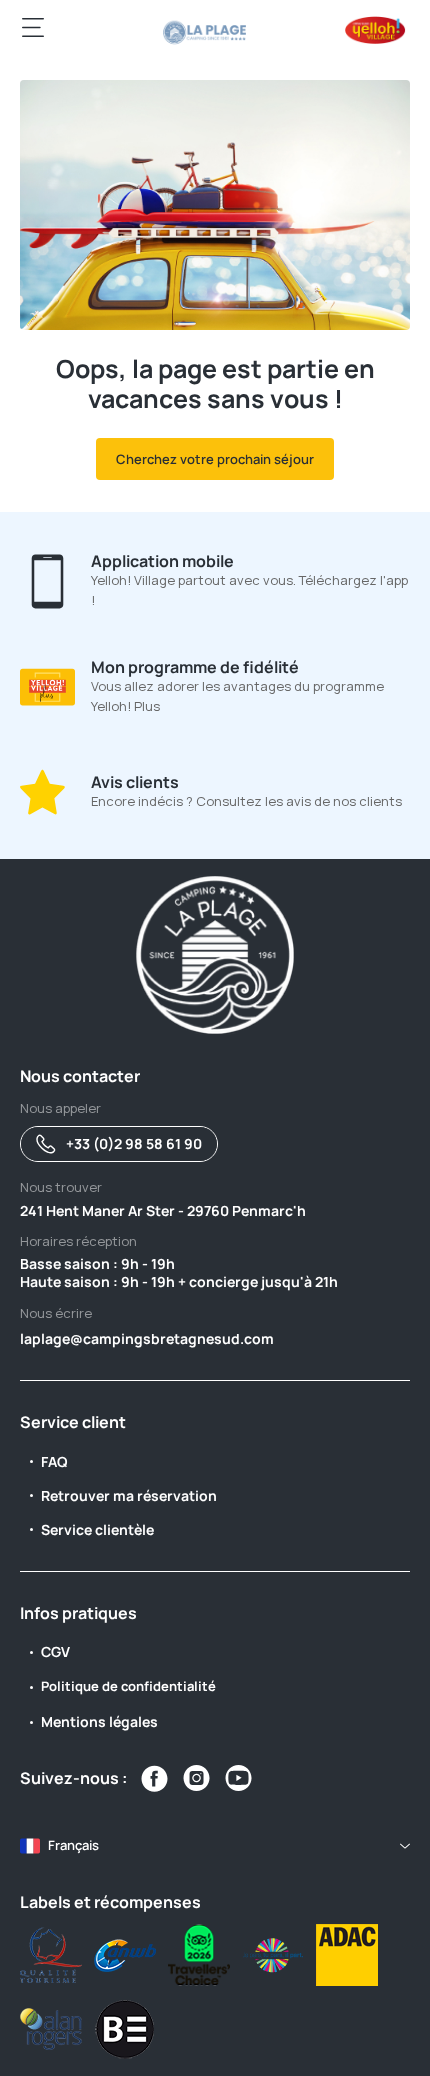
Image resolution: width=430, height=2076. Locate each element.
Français (73, 1845)
